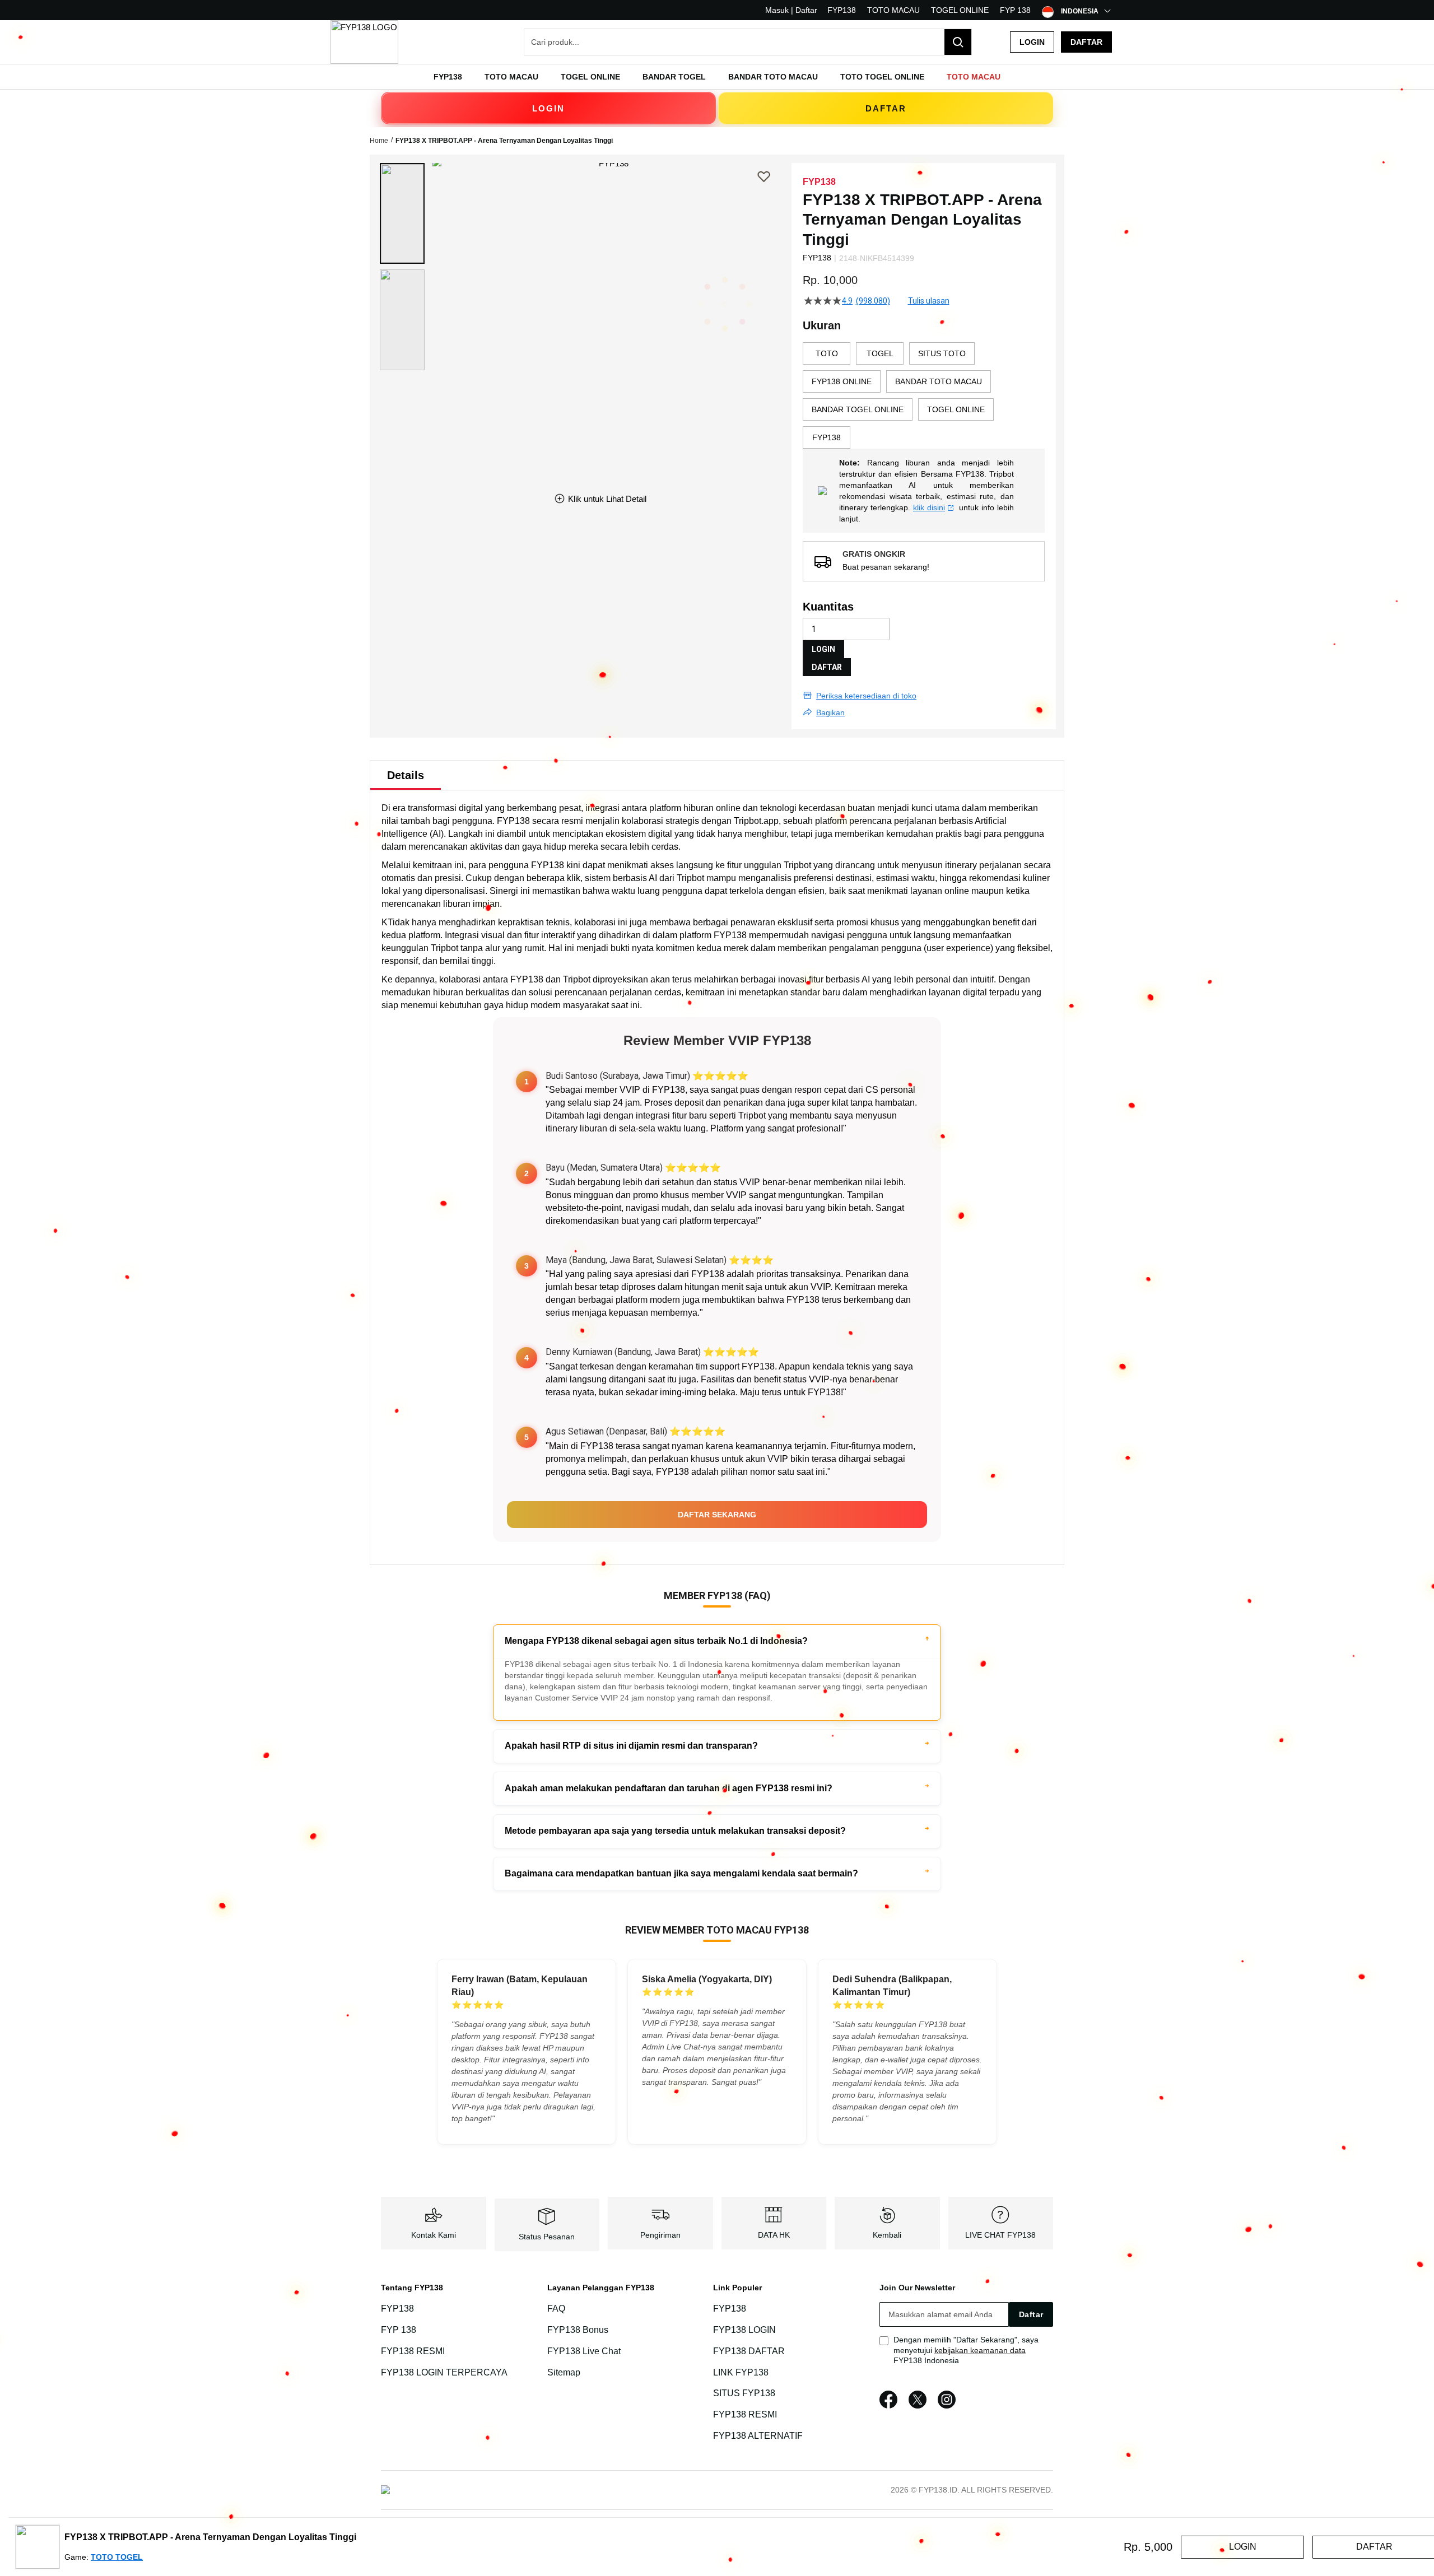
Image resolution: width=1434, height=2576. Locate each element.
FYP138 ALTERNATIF (758, 2436)
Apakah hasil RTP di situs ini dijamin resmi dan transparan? (631, 1746)
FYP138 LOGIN (744, 2330)
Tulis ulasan (929, 301)
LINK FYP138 (741, 2372)
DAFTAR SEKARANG (717, 1515)
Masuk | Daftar (791, 10)
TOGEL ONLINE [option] (956, 409)
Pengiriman (660, 2235)
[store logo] (364, 42)
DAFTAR (886, 108)
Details (406, 775)
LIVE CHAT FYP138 (1000, 2235)
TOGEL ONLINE (960, 10)
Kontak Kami (434, 2235)
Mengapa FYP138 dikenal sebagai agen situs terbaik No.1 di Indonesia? (656, 1641)
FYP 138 (1015, 10)
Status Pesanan (547, 2237)
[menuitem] (448, 77)
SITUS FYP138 (744, 2394)
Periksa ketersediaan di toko (866, 696)
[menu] (717, 77)
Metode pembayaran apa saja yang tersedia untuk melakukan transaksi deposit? (675, 1831)
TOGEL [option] (880, 353)
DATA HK (774, 2235)
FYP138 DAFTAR (749, 2351)
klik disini (929, 507)
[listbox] (924, 395)
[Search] (958, 42)
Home (379, 141)
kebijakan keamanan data (980, 2350)
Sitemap (564, 2372)
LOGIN (548, 108)
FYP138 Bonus (578, 2330)
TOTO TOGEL (117, 2557)
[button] (402, 213)
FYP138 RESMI (413, 2351)
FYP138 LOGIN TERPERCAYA (444, 2372)
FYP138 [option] (827, 437)
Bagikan (830, 712)
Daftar (1086, 42)
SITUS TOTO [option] (942, 353)
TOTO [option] (827, 353)
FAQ (556, 2309)
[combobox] (748, 42)
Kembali (887, 2235)
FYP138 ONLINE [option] (842, 381)
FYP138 (842, 10)
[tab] (406, 775)
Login (1032, 42)
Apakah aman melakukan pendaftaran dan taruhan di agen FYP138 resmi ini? (669, 1788)
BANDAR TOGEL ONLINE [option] (858, 409)
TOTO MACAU (893, 10)
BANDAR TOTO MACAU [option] (939, 381)
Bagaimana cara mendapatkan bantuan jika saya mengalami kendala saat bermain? (681, 1873)
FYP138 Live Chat (584, 2351)
